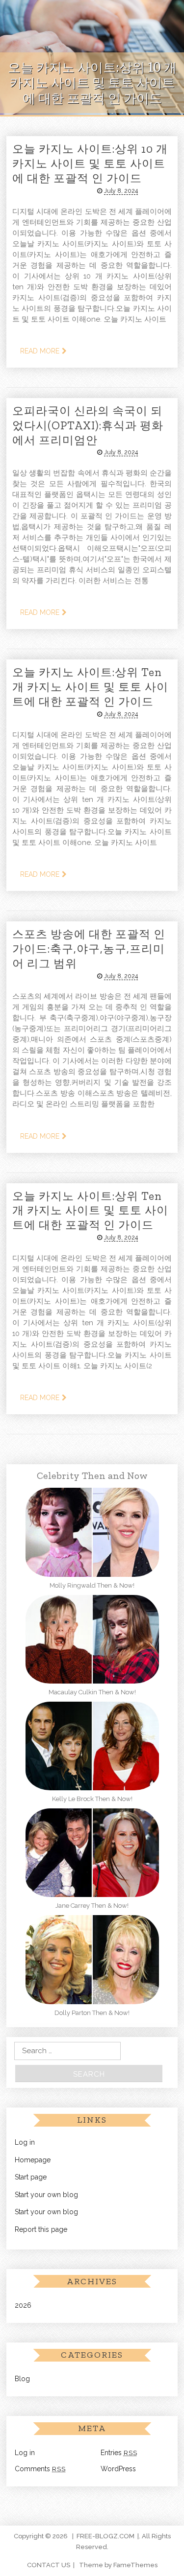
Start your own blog (46, 2195)
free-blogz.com (105, 2536)
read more (40, 351)
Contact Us (49, 2565)
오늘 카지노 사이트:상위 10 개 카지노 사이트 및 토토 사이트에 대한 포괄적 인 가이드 (90, 164)
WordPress (118, 2469)
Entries (119, 2453)
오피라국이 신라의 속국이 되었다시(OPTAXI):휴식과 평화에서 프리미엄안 (88, 425)
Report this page (41, 2229)
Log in (25, 2142)
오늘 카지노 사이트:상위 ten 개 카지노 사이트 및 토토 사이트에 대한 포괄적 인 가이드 (90, 687)
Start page (31, 2177)
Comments (40, 2469)
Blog (22, 2379)
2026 (23, 2305)
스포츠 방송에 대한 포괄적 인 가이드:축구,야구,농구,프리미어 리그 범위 (89, 949)
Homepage (33, 2160)
